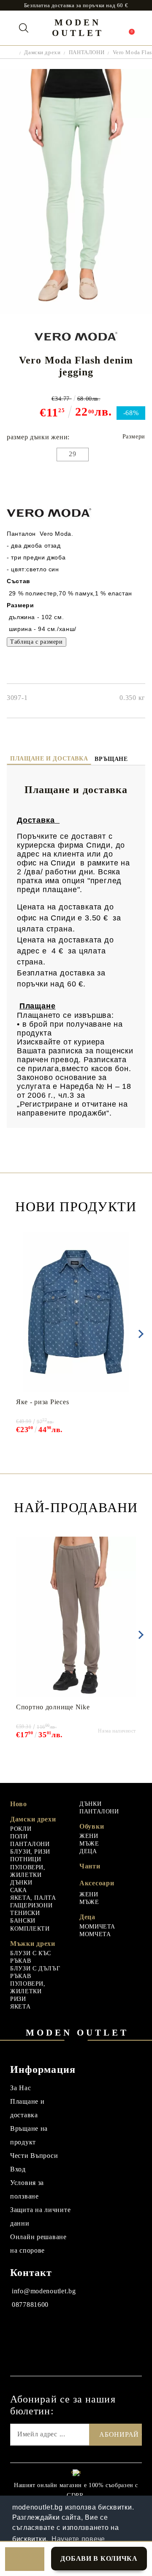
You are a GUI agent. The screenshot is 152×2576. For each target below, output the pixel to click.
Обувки (92, 1826)
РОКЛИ (21, 1829)
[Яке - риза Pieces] (76, 1312)
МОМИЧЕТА (97, 1927)
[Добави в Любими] (25, 2559)
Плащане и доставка (49, 759)
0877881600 (30, 2305)
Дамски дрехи (42, 52)
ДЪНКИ (21, 1883)
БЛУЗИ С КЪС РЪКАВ (31, 1957)
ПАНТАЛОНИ (87, 52)
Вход (18, 2169)
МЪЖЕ (89, 1844)
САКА (19, 1890)
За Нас (20, 2088)
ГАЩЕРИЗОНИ (31, 1905)
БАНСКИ (23, 1921)
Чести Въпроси (34, 2156)
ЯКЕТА (20, 2007)
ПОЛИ (19, 1836)
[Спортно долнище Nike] (76, 1617)
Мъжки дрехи (33, 1944)
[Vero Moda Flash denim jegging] (76, 312)
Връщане (111, 759)
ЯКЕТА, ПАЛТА (33, 1898)
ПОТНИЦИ (26, 1859)
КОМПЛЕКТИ (30, 1929)
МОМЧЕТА (95, 1934)
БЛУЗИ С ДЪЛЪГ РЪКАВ (35, 1972)
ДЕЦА (88, 1851)
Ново (19, 1804)
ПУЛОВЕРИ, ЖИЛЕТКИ (28, 1871)
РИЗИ (18, 1999)
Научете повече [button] (78, 2539)
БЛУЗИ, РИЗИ (30, 1852)
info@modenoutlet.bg (44, 2291)
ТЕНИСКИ (25, 1913)
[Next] (139, 1334)
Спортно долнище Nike (53, 1707)
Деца (87, 1917)
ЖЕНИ (89, 1836)
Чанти (90, 1866)
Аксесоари (97, 1883)
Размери (134, 437)
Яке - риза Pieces (42, 1402)
